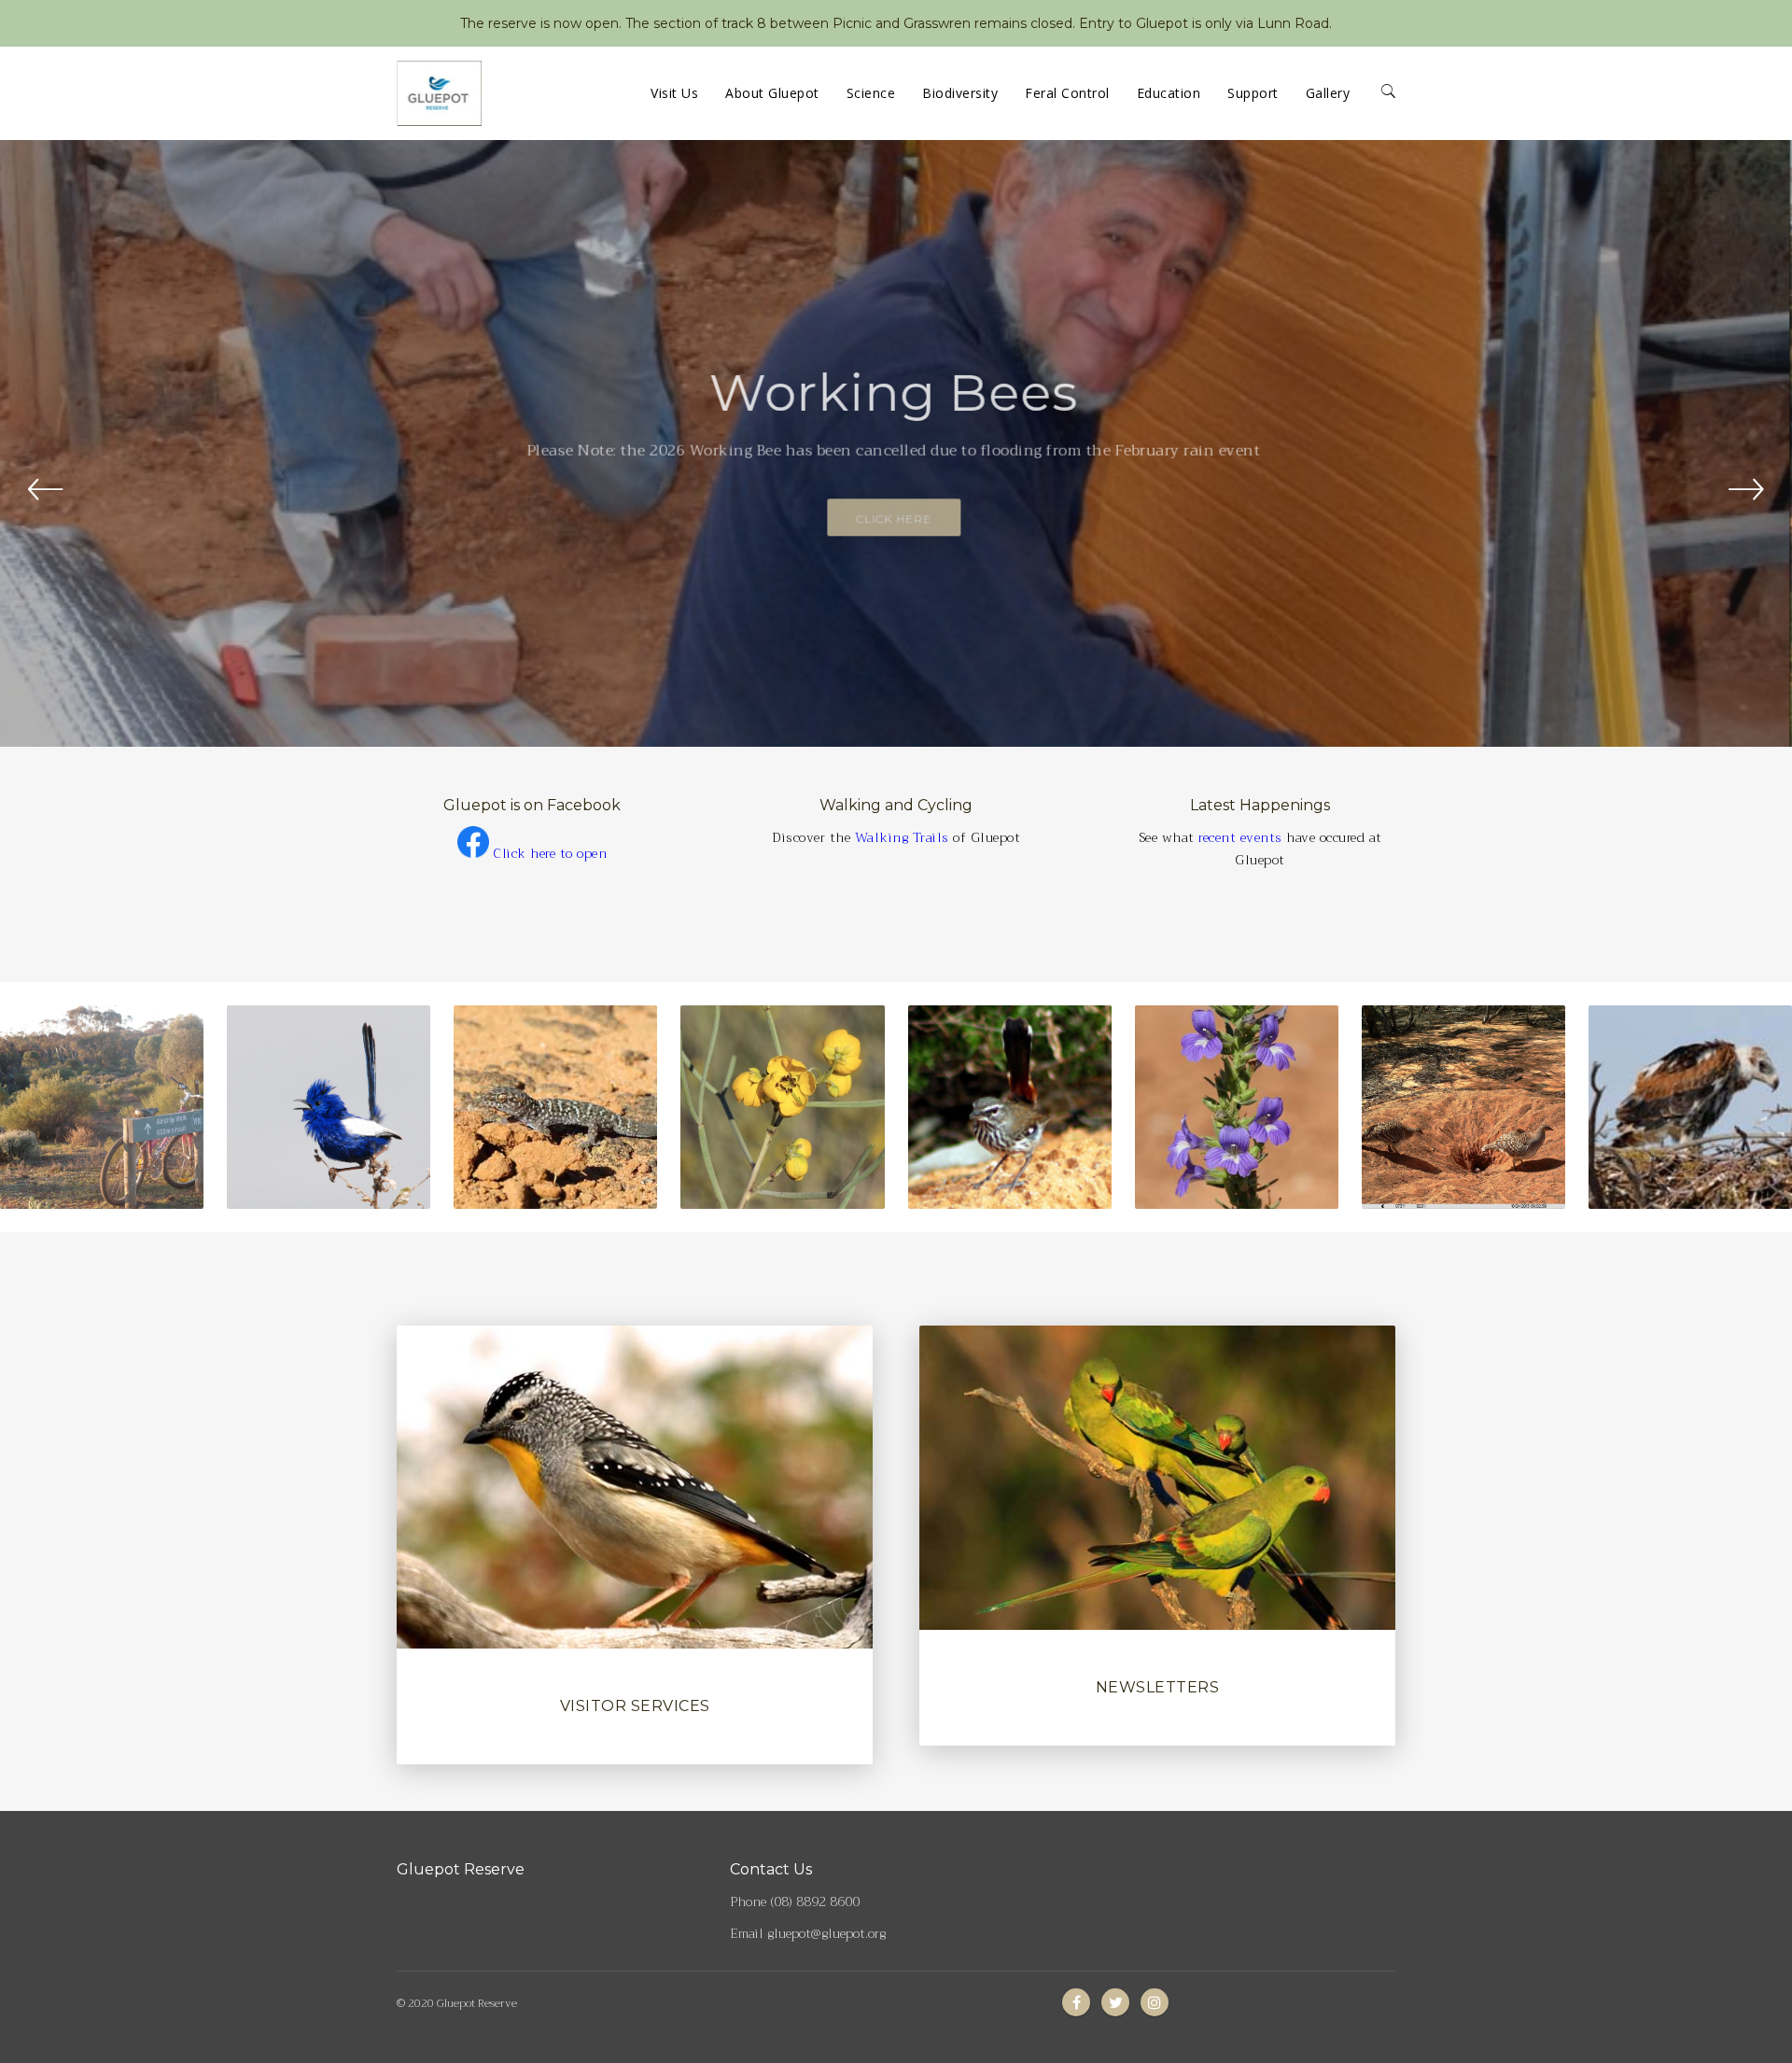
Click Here (896, 512)
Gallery (1328, 93)
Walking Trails (902, 837)
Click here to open (550, 853)
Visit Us (674, 93)
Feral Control (1067, 93)
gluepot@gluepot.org (826, 1933)
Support (1253, 93)
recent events (1240, 837)
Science (871, 93)
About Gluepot (772, 93)
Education (1169, 93)
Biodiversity (960, 93)
